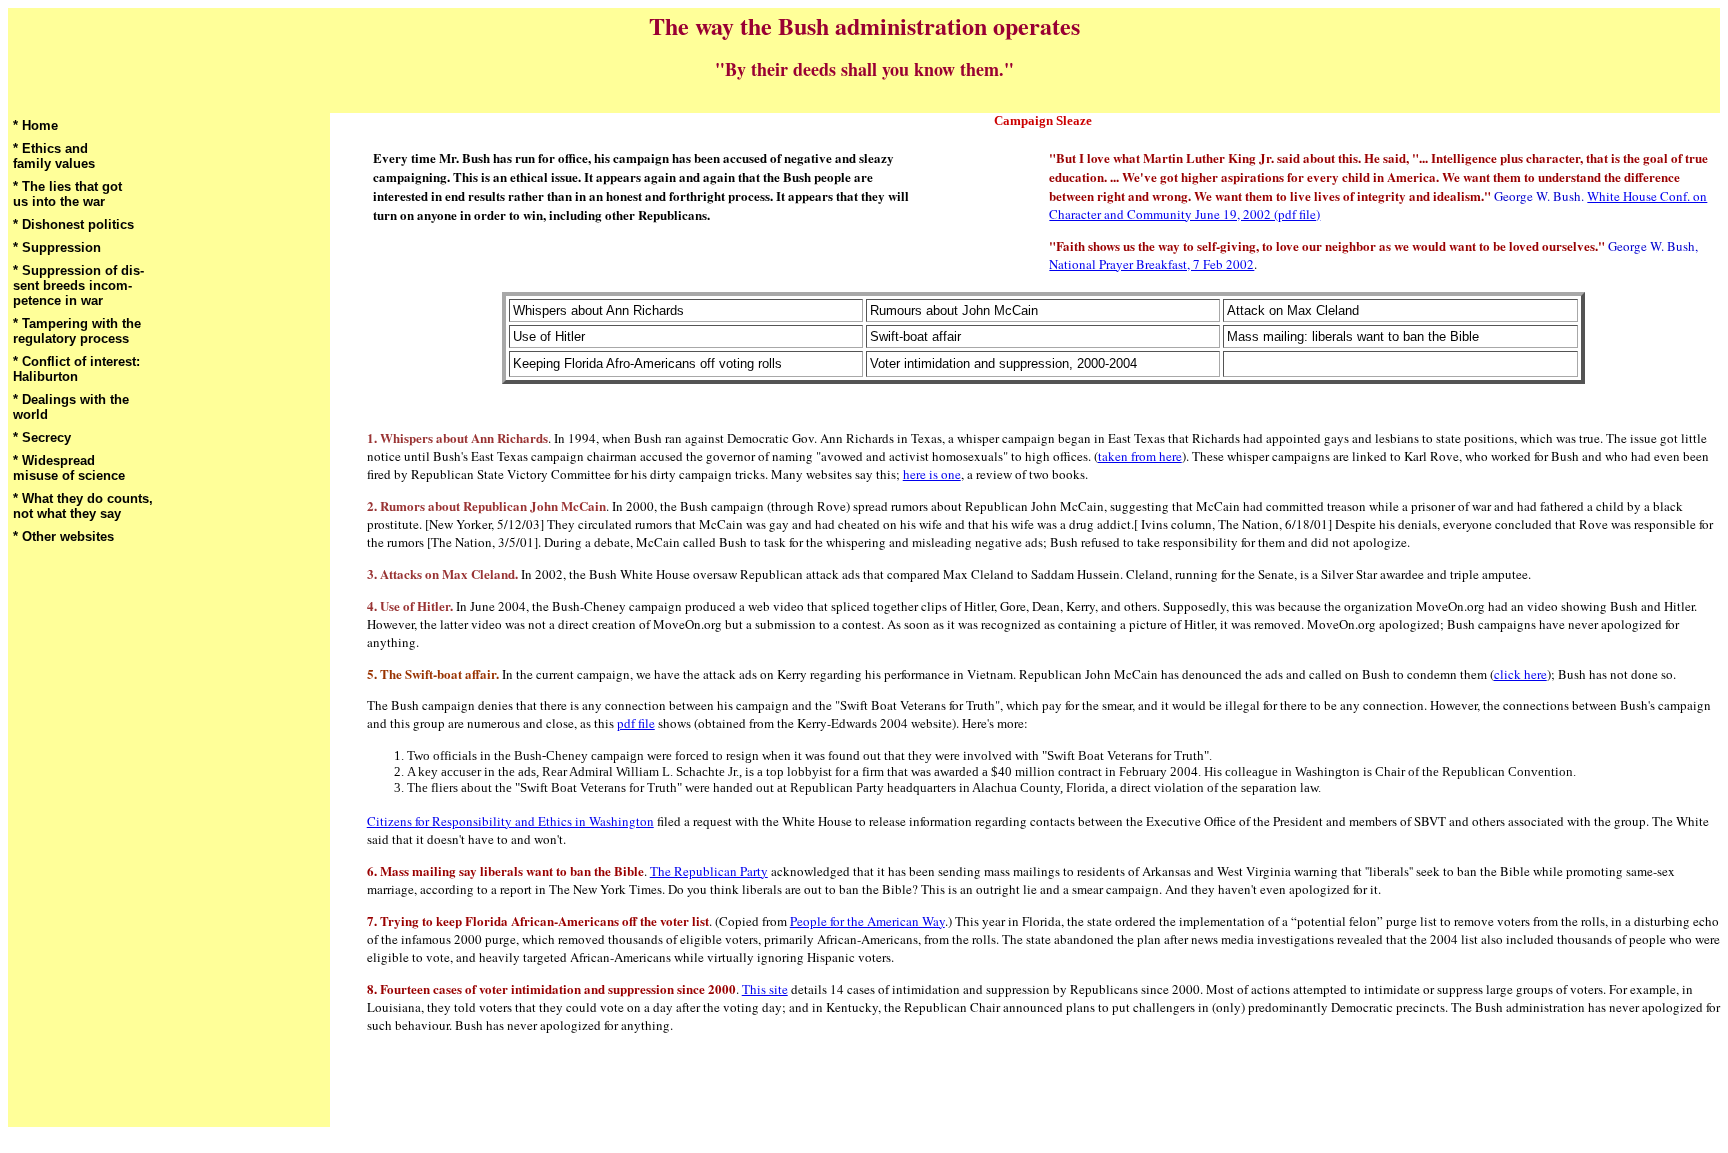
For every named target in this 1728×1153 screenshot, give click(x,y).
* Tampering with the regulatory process (77, 331)
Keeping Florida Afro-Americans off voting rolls (647, 363)
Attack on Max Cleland (1293, 310)
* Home (35, 125)
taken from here (1140, 456)
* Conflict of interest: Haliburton (76, 369)
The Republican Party (709, 871)
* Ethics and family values (54, 156)
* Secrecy (42, 437)
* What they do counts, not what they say (83, 506)
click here (1520, 674)
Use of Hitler (549, 336)
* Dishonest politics (73, 224)
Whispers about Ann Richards (598, 310)
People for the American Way (867, 921)
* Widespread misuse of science (69, 468)
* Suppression (57, 247)
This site (765, 989)
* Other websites (63, 536)
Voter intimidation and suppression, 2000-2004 (1003, 363)
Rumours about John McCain (954, 310)
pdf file (636, 723)
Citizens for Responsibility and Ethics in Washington (510, 821)
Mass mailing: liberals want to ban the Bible (1353, 336)
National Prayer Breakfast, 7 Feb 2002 (1151, 264)
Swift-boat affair (915, 336)
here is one (932, 474)
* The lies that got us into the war (67, 194)
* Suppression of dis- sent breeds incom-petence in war (78, 285)
